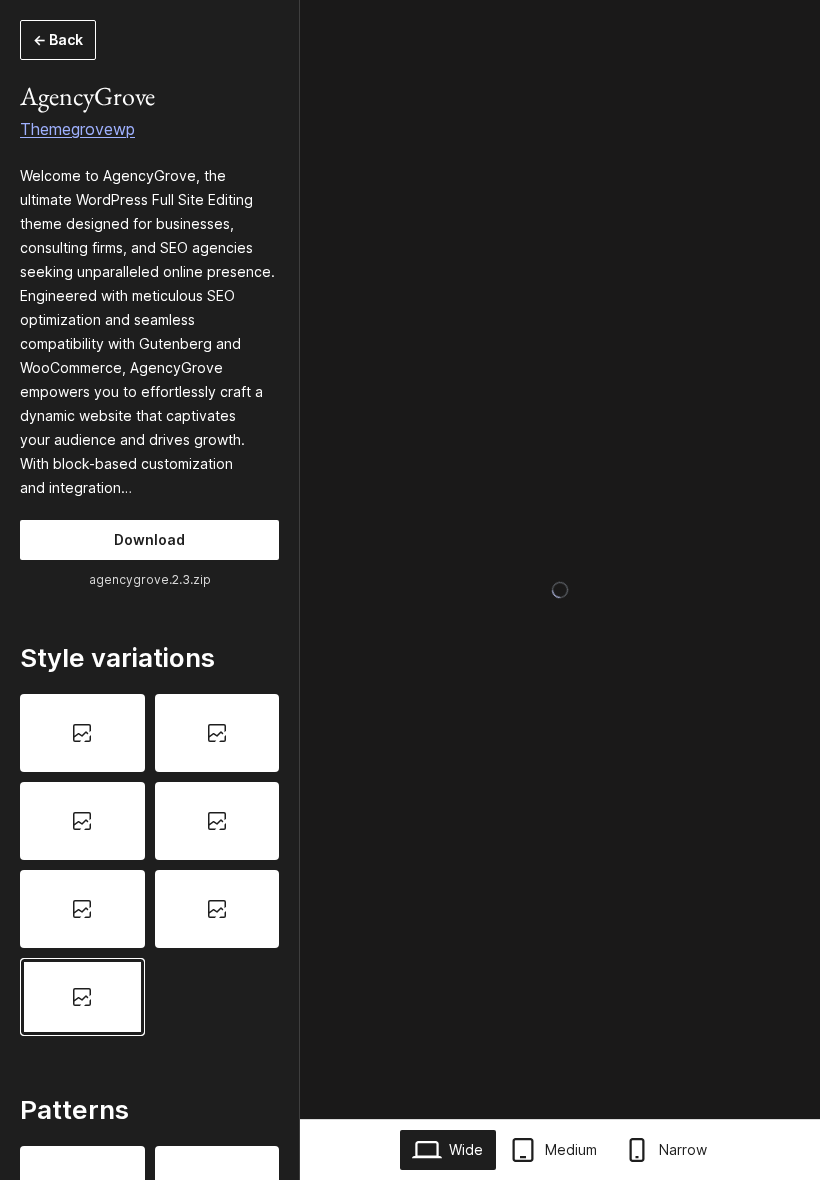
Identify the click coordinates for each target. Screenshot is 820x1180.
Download (149, 539)
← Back (58, 39)
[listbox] (149, 864)
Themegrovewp (77, 129)
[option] (82, 733)
